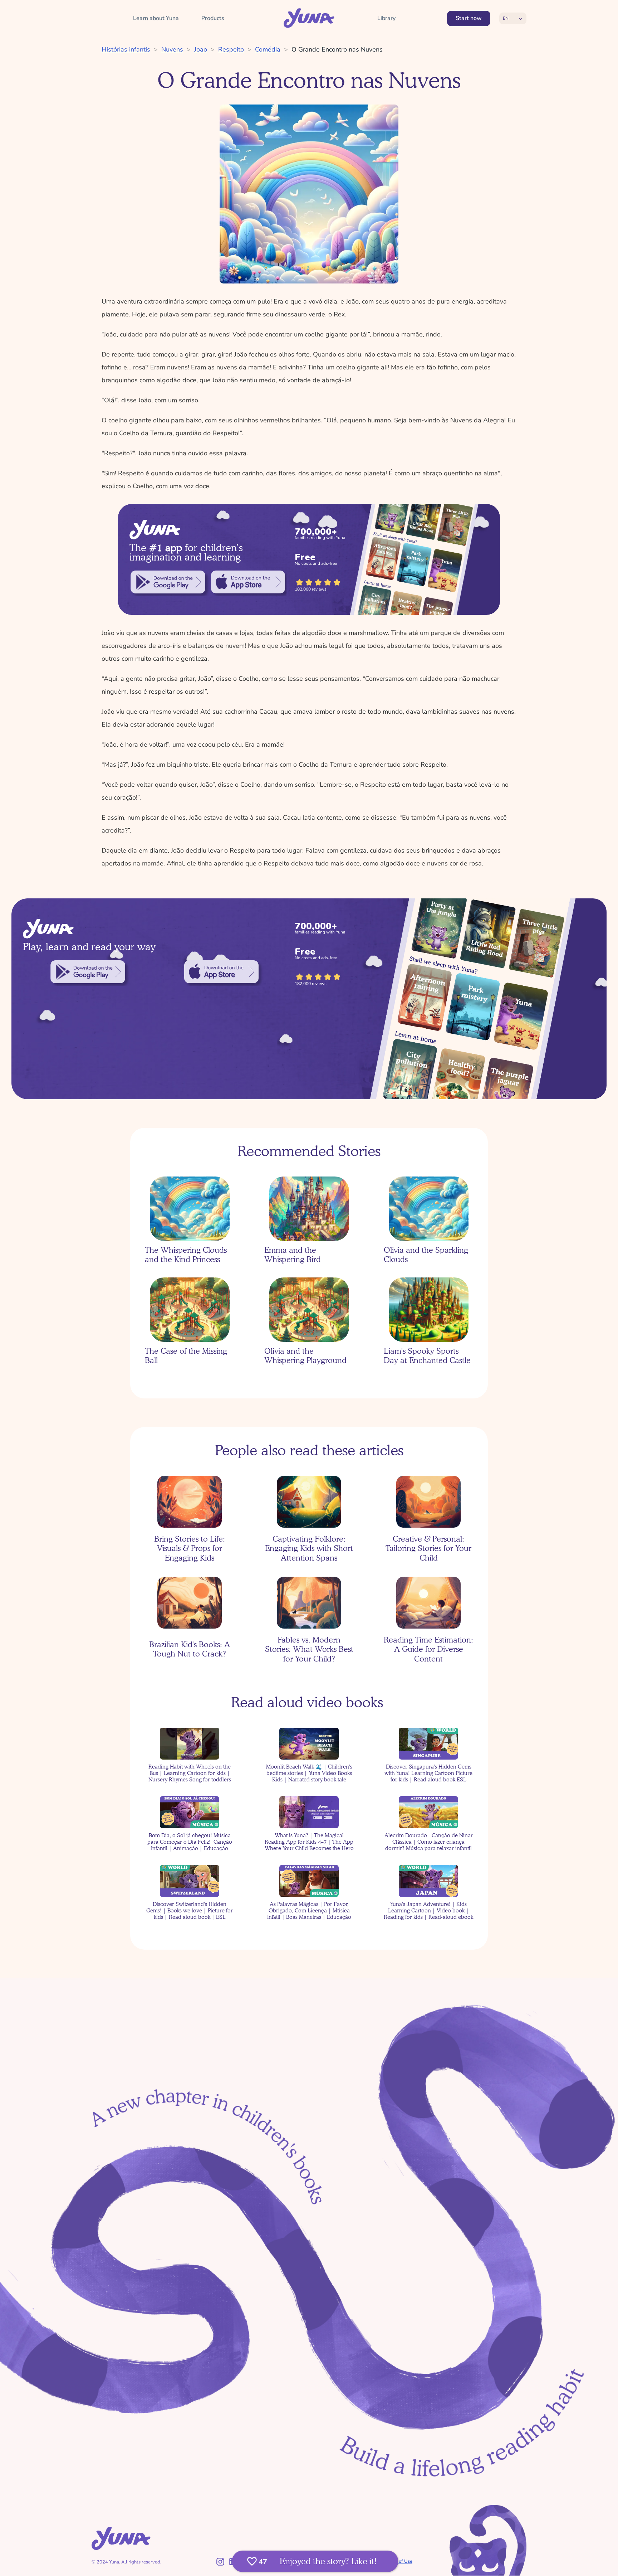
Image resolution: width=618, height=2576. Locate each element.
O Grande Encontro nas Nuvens (337, 49)
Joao (201, 49)
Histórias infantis (126, 49)
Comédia (268, 49)
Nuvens (172, 49)
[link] (168, 582)
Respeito (231, 49)
